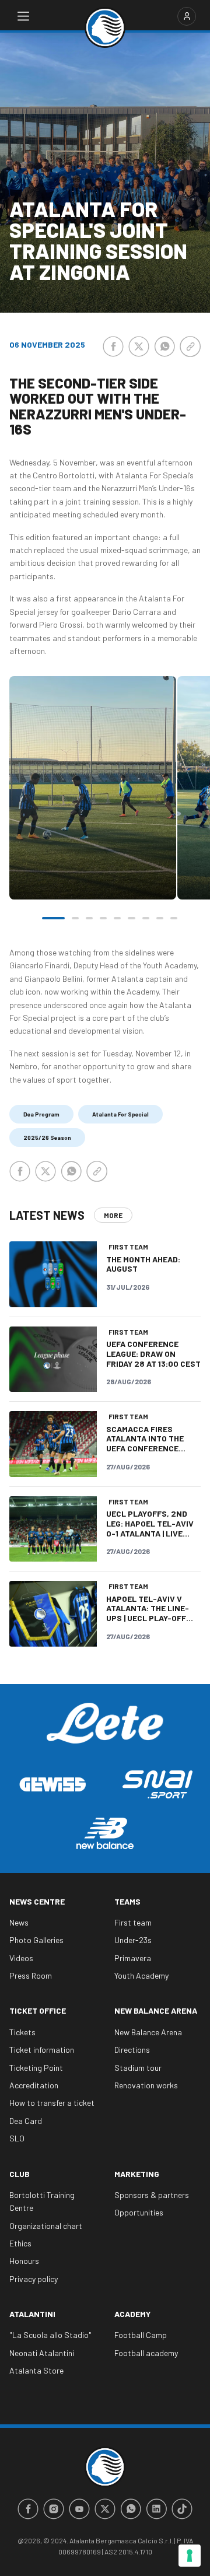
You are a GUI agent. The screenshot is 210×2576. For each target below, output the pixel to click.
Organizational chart (46, 2226)
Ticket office (38, 2010)
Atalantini (32, 2314)
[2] (75, 918)
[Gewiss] (52, 1784)
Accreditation (34, 2085)
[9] (174, 918)
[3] (89, 918)
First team (133, 1922)
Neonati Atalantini (42, 2353)
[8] (160, 918)
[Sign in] (187, 16)
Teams (127, 1901)
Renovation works (146, 2085)
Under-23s (133, 1940)
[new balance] (105, 1833)
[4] (103, 918)
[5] (117, 918)
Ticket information (42, 2050)
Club (20, 2174)
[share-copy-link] (190, 346)
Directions (132, 2050)
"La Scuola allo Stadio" (50, 2335)
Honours (24, 2261)
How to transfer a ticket (52, 2103)
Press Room (31, 1975)
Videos (21, 1958)
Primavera (133, 1958)
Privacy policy (34, 2279)
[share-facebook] (113, 346)
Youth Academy (141, 1975)
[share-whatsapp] (164, 346)
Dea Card (26, 2121)
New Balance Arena (156, 2010)
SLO (17, 2138)
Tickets (22, 2032)
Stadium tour (138, 2068)
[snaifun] (157, 1784)
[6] (131, 918)
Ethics (20, 2243)
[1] (53, 918)
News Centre (37, 1901)
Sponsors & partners (152, 2195)
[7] (146, 918)
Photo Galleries (36, 1940)
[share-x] (139, 346)
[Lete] (105, 1732)
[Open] (23, 16)
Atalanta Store (36, 2370)
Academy (132, 2314)
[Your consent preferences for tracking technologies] (190, 2556)
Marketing (137, 2174)
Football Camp (141, 2335)
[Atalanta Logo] (105, 27)
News (19, 1922)
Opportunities (139, 2212)
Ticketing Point (36, 2068)
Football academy (146, 2353)
